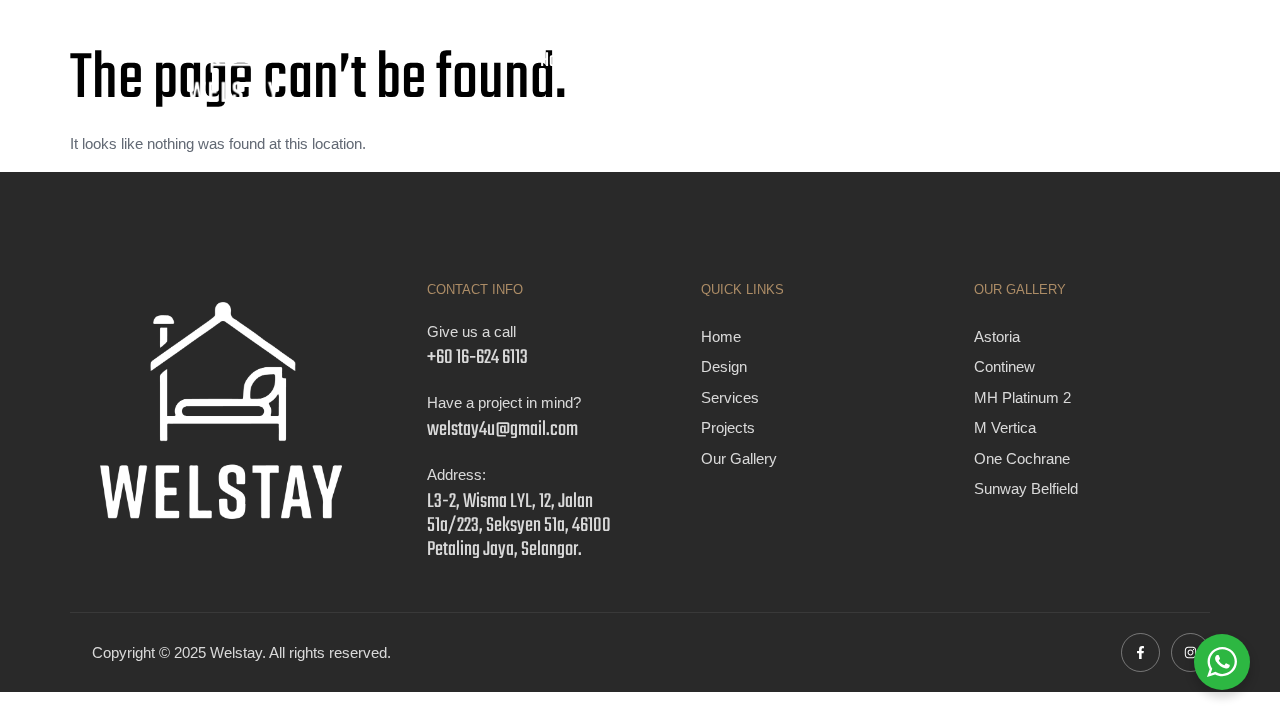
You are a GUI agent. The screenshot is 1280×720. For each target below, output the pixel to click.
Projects (822, 61)
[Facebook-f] (1140, 652)
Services (728, 61)
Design (639, 61)
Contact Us (1033, 61)
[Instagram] (1190, 652)
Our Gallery (924, 61)
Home (558, 61)
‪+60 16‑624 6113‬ (477, 357)
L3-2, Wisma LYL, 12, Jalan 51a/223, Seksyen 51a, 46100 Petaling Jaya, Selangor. (519, 525)
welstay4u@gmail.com (502, 429)
